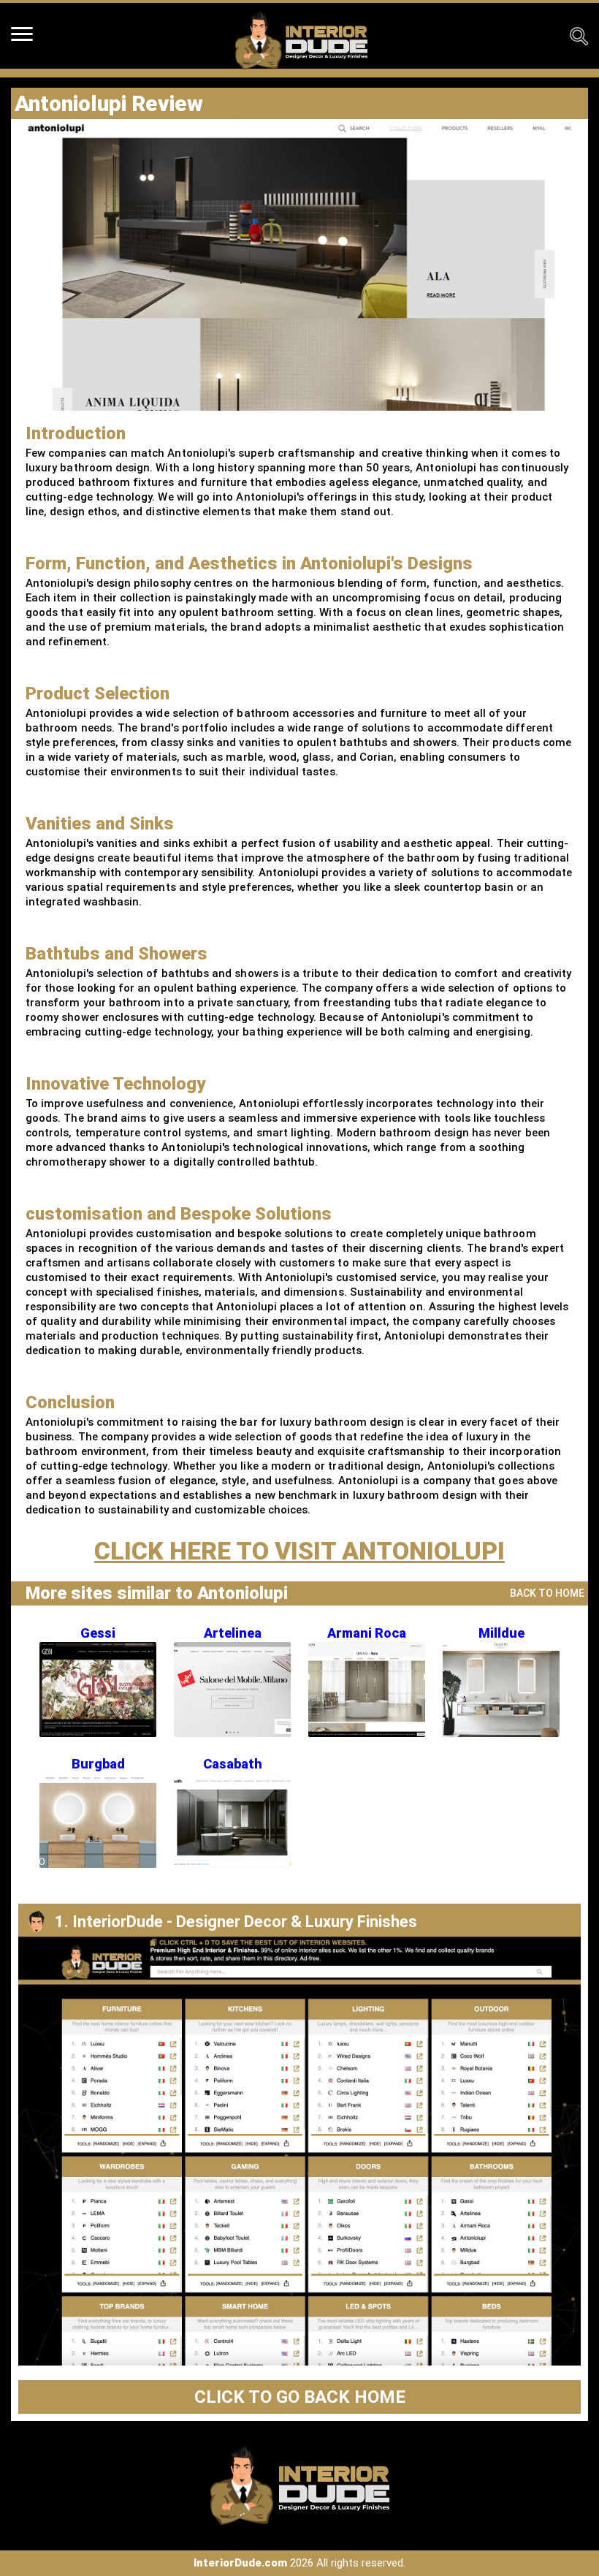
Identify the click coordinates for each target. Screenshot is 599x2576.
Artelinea (233, 1633)
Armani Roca (367, 1633)
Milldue (501, 1633)
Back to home (547, 1593)
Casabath (233, 1764)
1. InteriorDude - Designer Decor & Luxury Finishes (236, 1922)
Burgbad (98, 1764)
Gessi (98, 1633)
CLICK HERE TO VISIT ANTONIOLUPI (299, 1551)
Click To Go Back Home (300, 2397)
